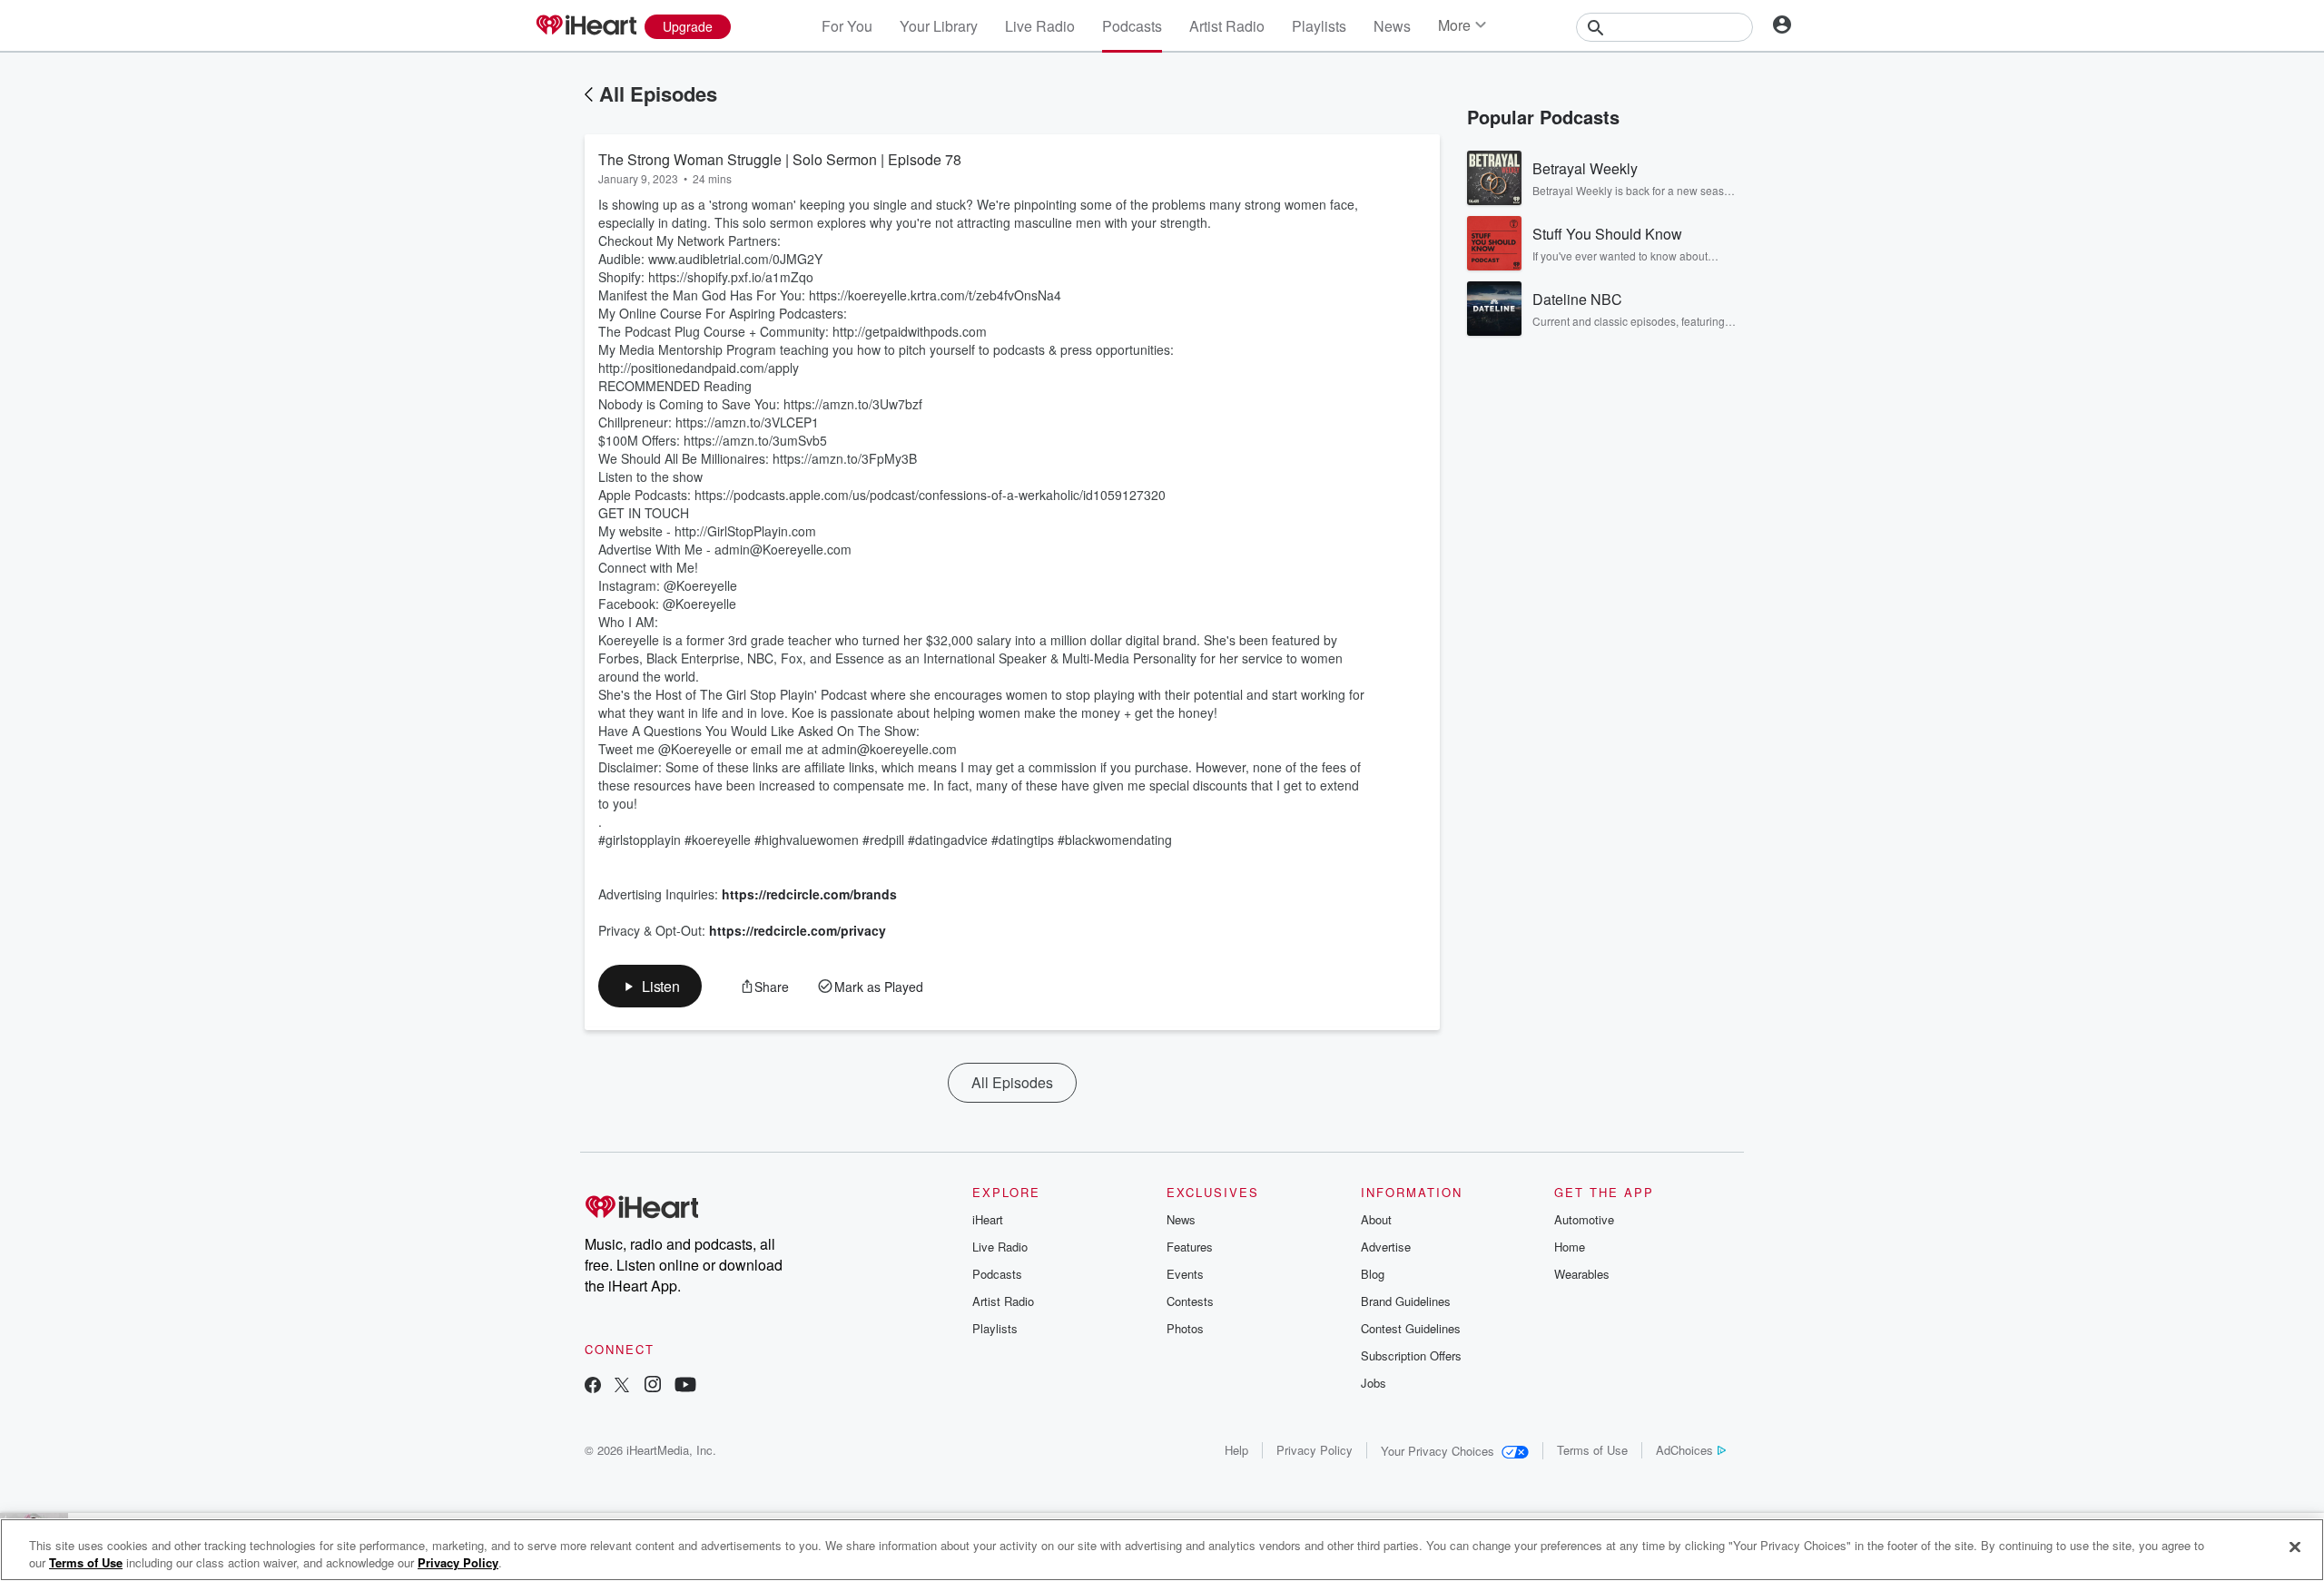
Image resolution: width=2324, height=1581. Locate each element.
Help (1236, 1450)
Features (1190, 1247)
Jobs (1374, 1383)
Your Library (939, 26)
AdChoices (1684, 1450)
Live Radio (1040, 26)
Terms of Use (1592, 1450)
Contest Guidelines (1411, 1328)
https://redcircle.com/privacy (798, 930)
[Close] (2295, 1547)
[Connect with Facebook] (593, 1386)
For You (847, 26)
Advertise (1386, 1247)
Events (1185, 1274)
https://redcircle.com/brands (809, 894)
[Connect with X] (622, 1386)
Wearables (1582, 1274)
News (1392, 26)
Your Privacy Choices (1438, 1451)
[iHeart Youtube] (685, 1386)
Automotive (1584, 1219)
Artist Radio (1227, 26)
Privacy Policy (1315, 1450)
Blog (1373, 1274)
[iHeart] (586, 26)
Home (1570, 1247)
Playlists (1319, 26)
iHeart (988, 1219)
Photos (1185, 1328)
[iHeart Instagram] (653, 1386)
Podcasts (1132, 26)
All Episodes (658, 93)
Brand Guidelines (1406, 1301)
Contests (1190, 1301)
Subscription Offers (1411, 1355)
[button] (650, 986)
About (1376, 1219)
